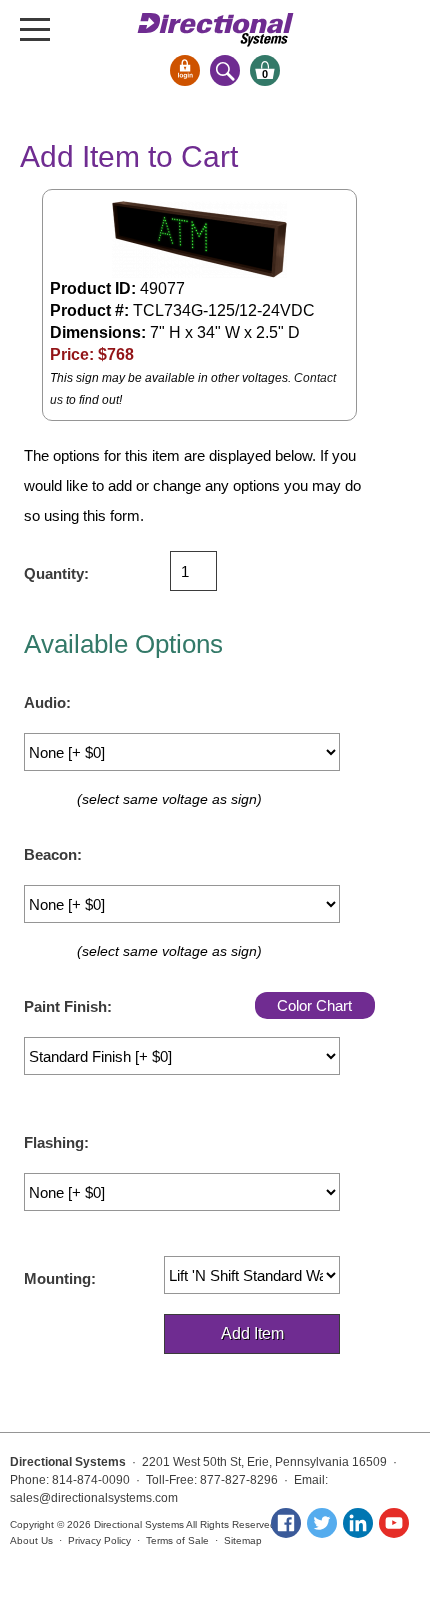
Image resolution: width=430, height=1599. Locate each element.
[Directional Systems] (215, 29)
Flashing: (56, 1142)
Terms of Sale (177, 1540)
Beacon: (53, 854)
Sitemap (243, 1540)
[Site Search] (225, 70)
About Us (31, 1540)
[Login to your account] (185, 70)
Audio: (47, 702)
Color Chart (314, 1005)
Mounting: (60, 1278)
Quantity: (56, 573)
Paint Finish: (68, 1006)
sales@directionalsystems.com (94, 1498)
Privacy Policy (99, 1540)
